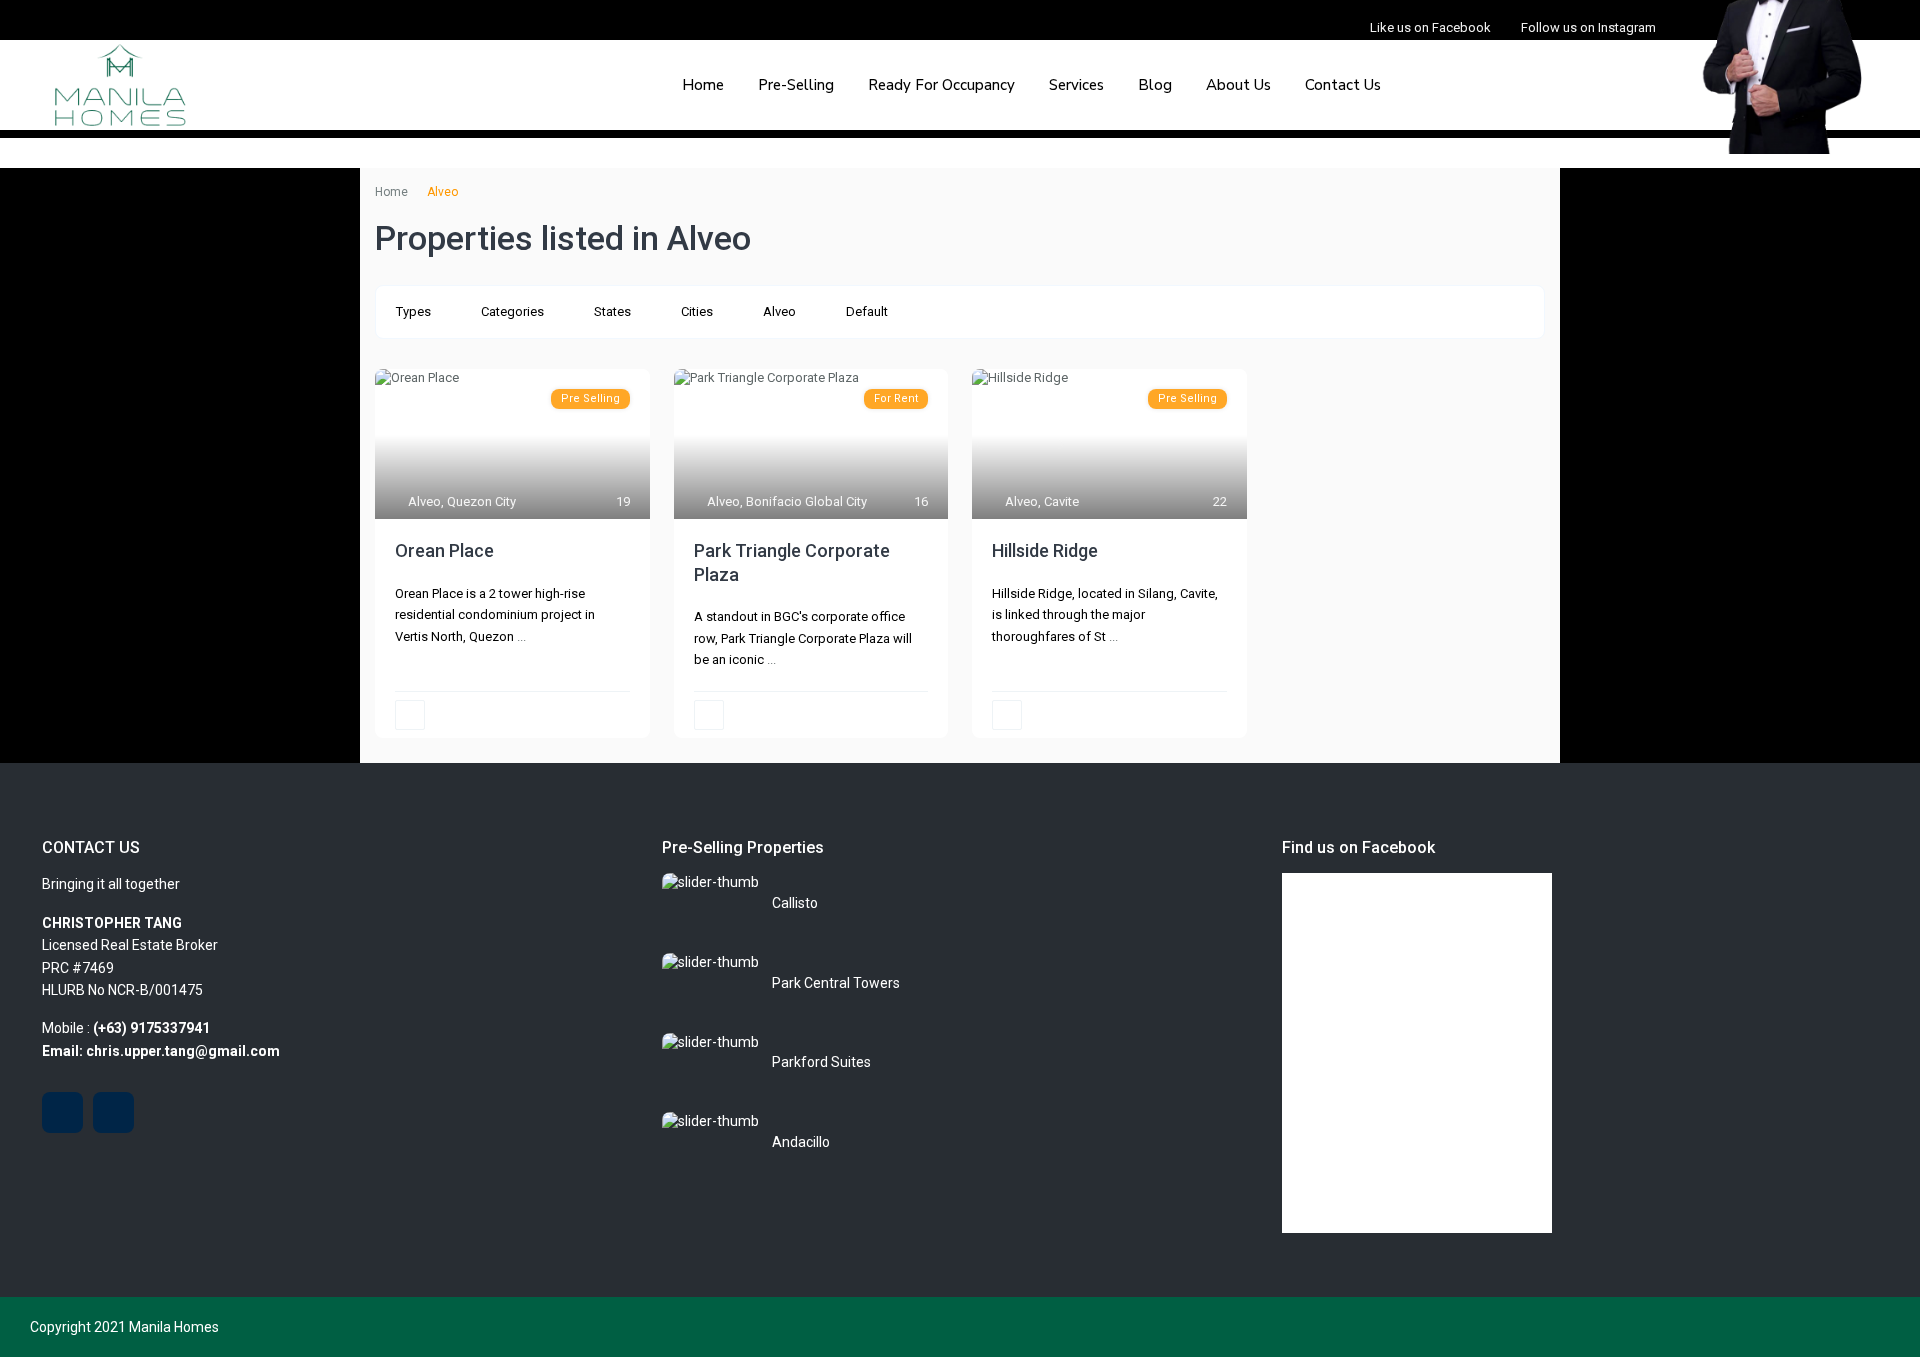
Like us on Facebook (1430, 27)
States (612, 311)
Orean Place (444, 550)
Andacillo (801, 1142)
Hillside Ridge (1045, 550)
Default (867, 311)
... (521, 636)
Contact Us (1343, 85)
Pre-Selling (796, 85)
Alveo (779, 311)
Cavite (1061, 501)
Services (1076, 85)
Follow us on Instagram (1588, 27)
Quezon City (481, 501)
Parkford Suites (821, 1062)
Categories (512, 311)
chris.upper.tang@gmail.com (183, 1051)
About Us (1238, 85)
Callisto (795, 903)
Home (703, 85)
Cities (697, 311)
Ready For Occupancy (941, 85)
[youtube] (62, 1112)
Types (413, 311)
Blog (1155, 85)
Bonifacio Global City (806, 501)
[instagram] (113, 1112)
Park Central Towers (836, 983)
